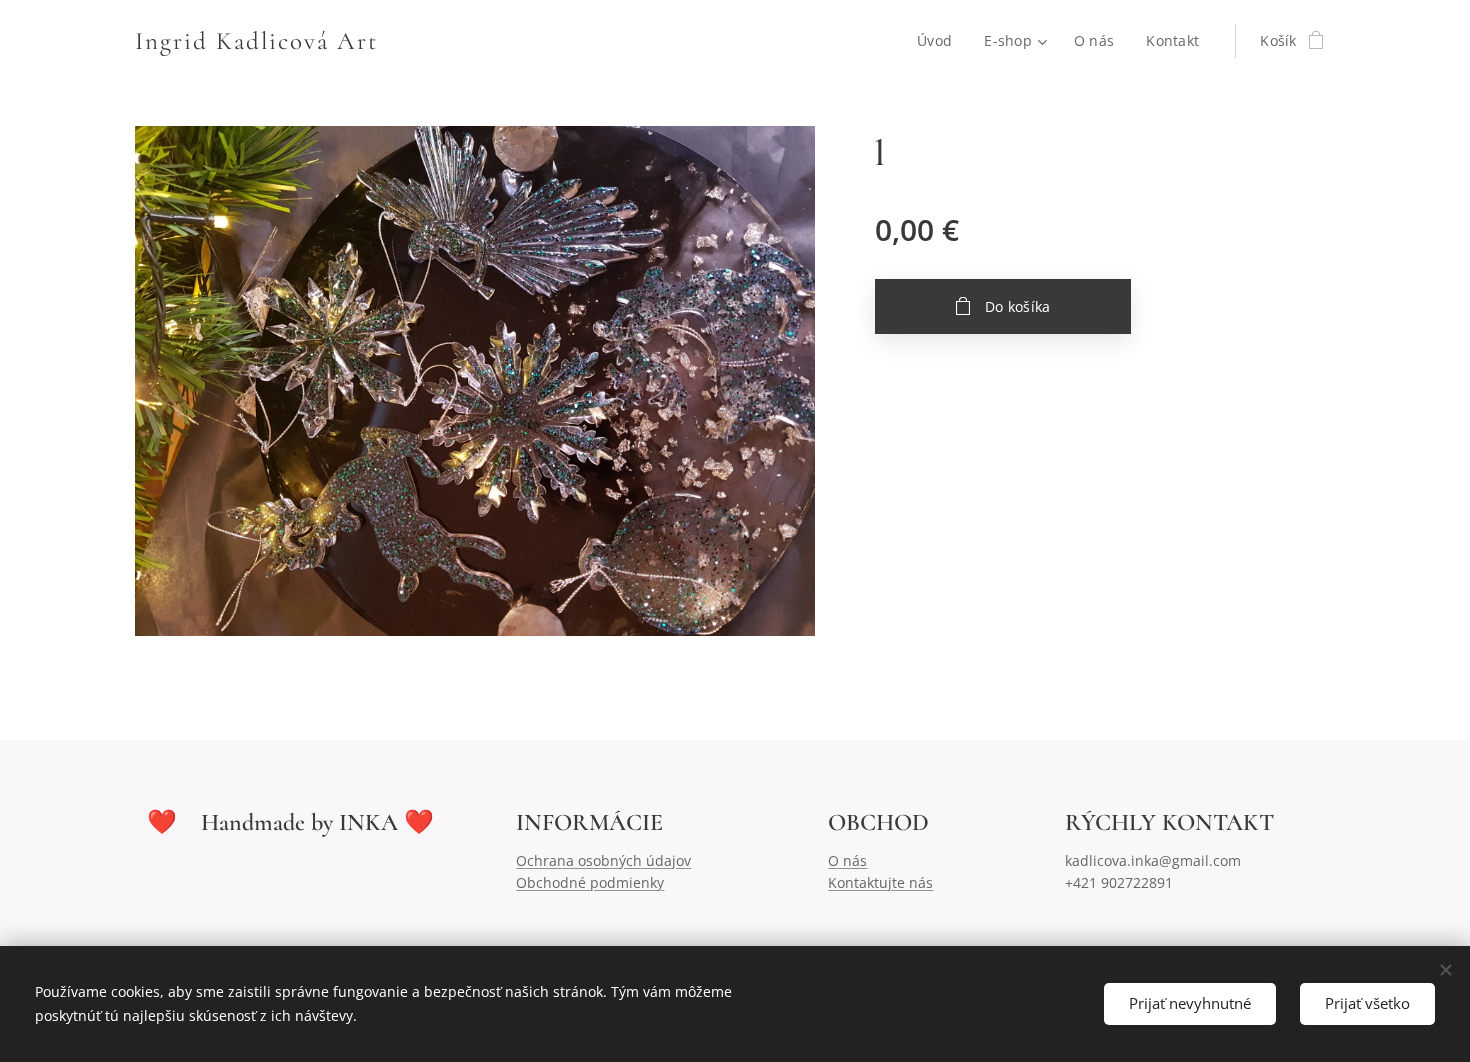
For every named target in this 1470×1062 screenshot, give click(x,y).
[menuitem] (940, 41)
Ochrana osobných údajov (603, 860)
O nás (847, 860)
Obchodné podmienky (590, 882)
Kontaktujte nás (880, 882)
